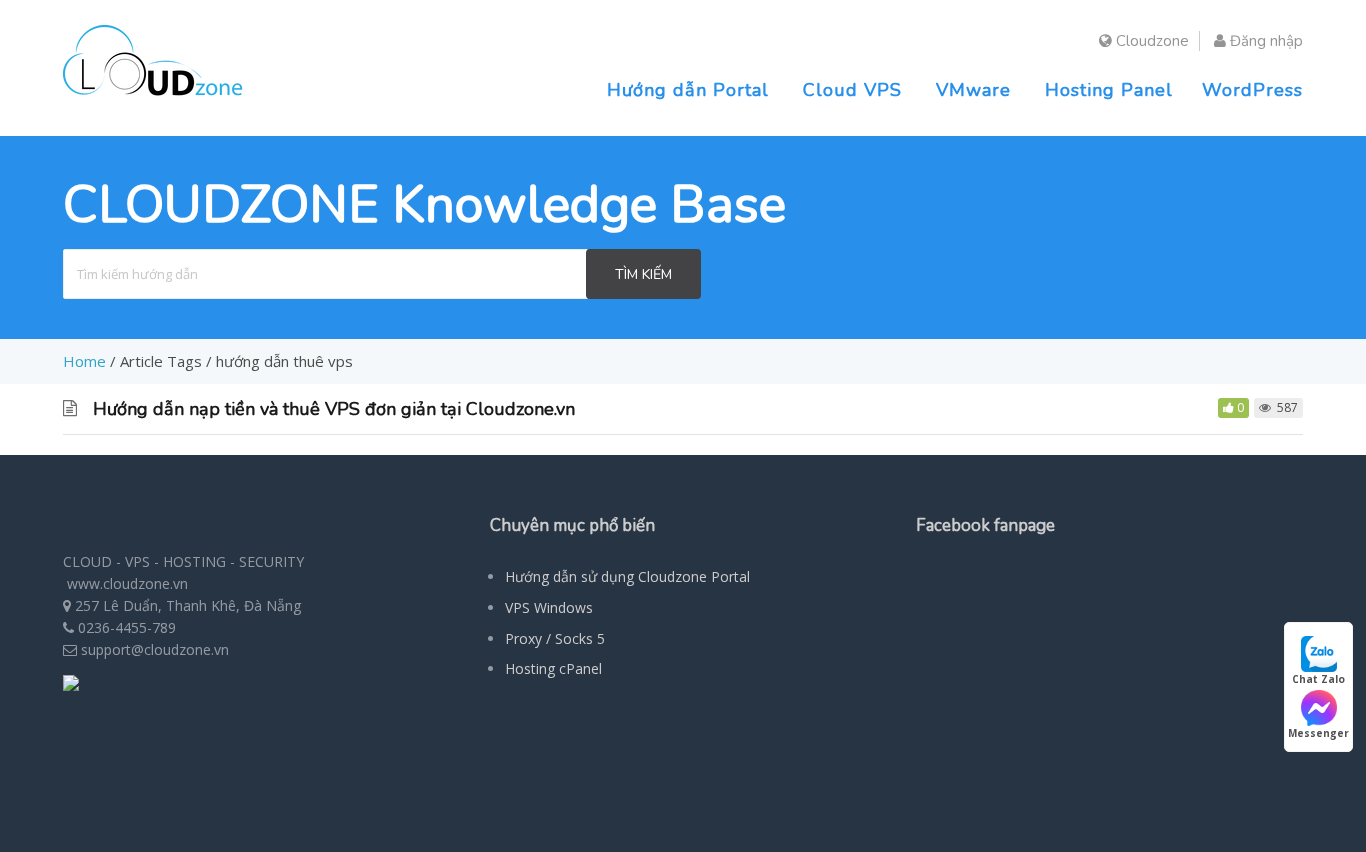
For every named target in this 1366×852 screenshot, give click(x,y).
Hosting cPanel (553, 668)
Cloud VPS (852, 90)
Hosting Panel (1109, 90)
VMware (973, 90)
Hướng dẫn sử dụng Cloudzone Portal (627, 576)
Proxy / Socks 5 (555, 638)
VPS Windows (549, 607)
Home (84, 361)
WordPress (1252, 90)
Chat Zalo (1318, 679)
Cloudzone (1150, 41)
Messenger (1318, 733)
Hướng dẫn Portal (688, 90)
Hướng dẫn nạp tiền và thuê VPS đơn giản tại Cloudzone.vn (334, 409)
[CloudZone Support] (153, 98)
